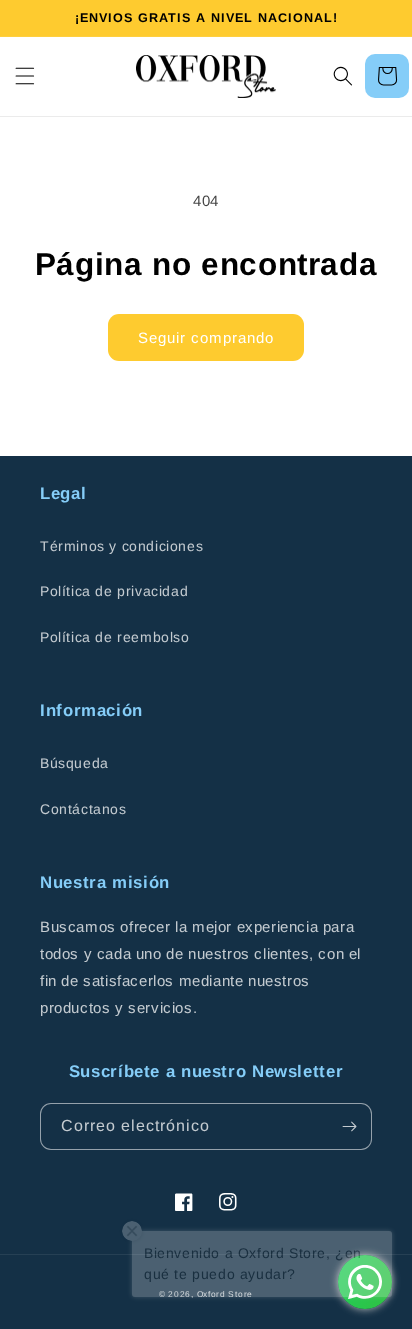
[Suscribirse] (349, 1126)
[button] (25, 76)
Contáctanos (83, 809)
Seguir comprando (206, 337)
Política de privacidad (114, 591)
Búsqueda (74, 763)
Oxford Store (225, 1294)
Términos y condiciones (121, 546)
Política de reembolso (115, 637)
